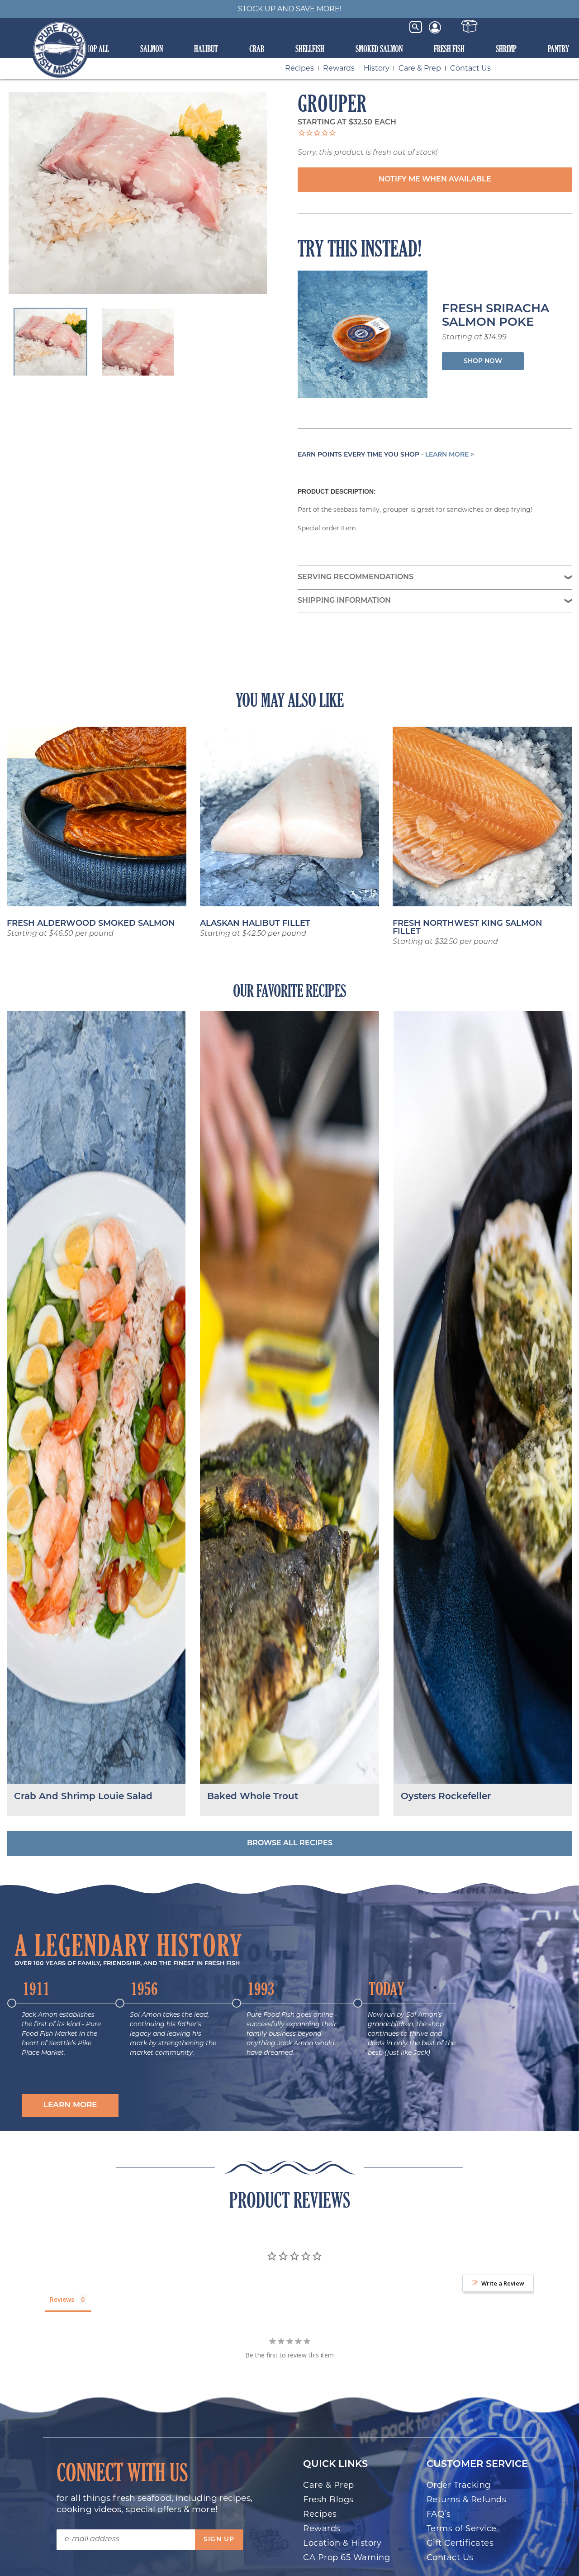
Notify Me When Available (435, 180)
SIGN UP (219, 2540)
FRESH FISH (449, 49)
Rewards (339, 68)
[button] (70, 2106)
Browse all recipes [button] (290, 1843)
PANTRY (558, 49)
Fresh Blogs (328, 2500)
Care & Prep (420, 68)
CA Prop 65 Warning (346, 2557)
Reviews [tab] (62, 2299)
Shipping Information (344, 601)
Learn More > (450, 455)
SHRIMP (506, 49)
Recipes (299, 68)
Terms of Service (462, 2528)
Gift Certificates (460, 2543)
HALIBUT (206, 49)
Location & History (342, 2543)
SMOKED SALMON (379, 49)
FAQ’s (439, 2514)
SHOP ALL (96, 49)
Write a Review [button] (503, 2283)
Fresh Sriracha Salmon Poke (496, 316)
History (377, 68)
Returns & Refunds (467, 2500)
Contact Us (470, 68)
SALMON (152, 49)
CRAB (257, 49)
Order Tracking (459, 2485)
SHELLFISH (310, 49)
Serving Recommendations (356, 577)
